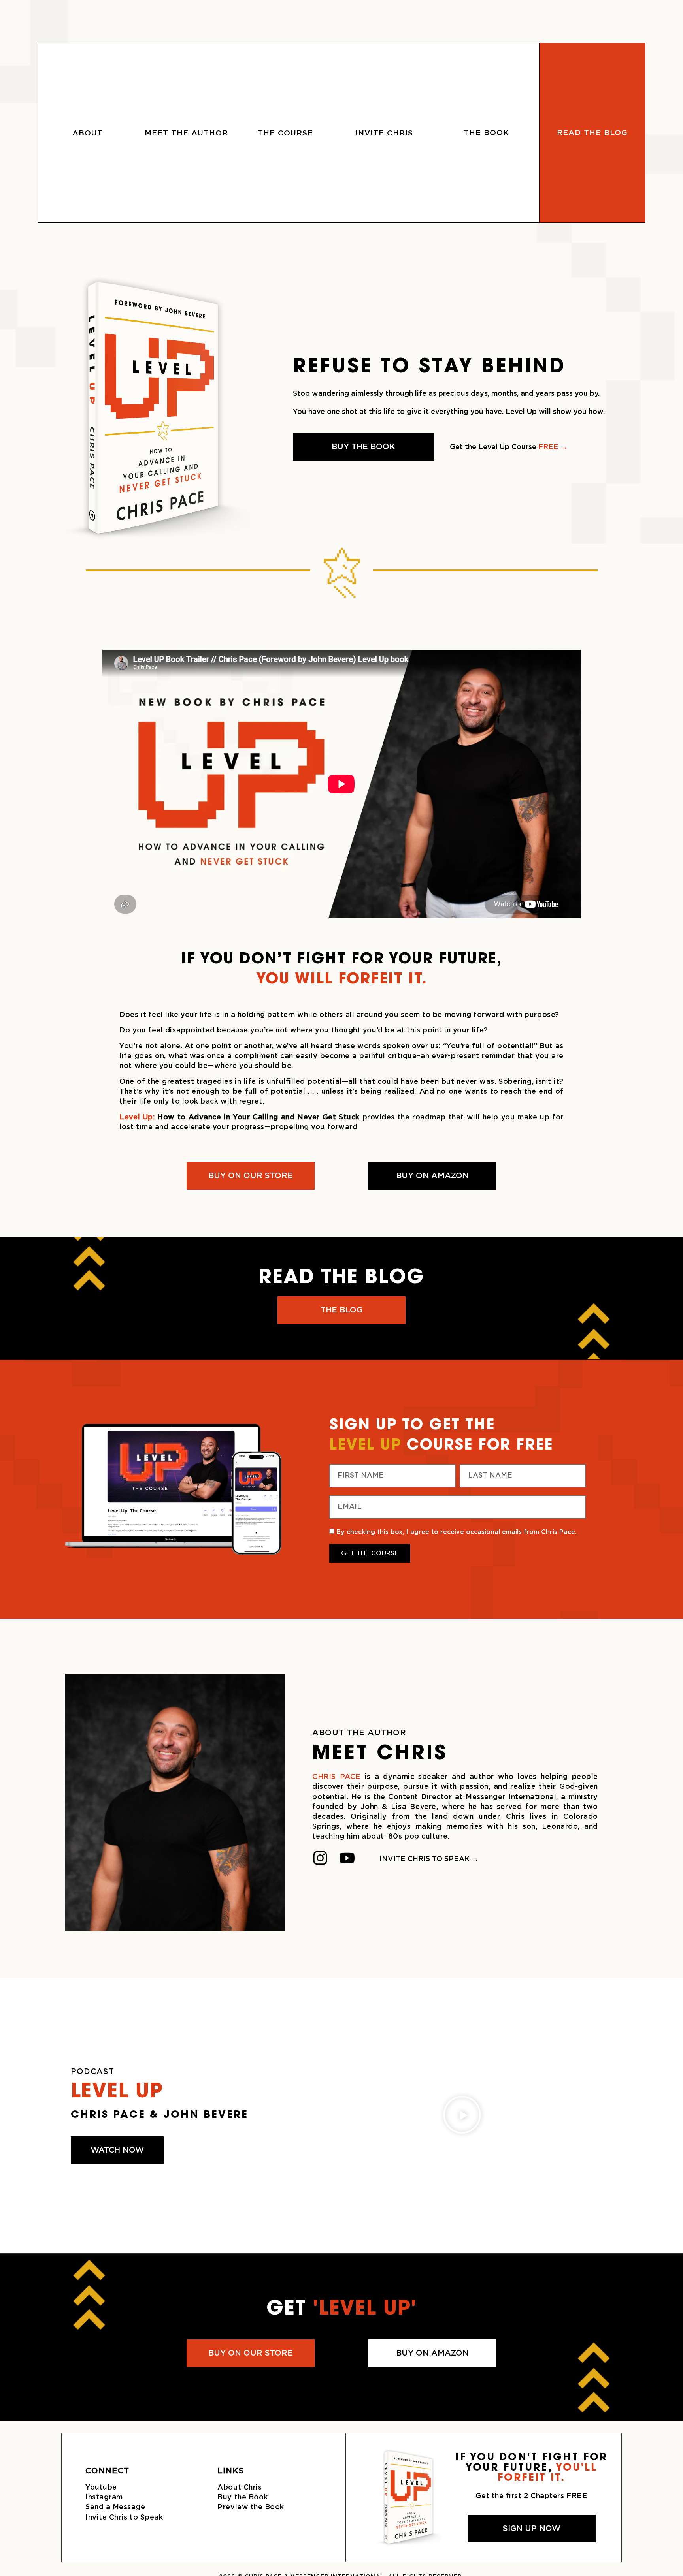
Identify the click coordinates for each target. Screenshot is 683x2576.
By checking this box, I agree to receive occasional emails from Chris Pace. (457, 1532)
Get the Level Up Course (509, 447)
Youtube (101, 2488)
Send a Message (115, 2507)
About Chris (240, 2488)
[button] (462, 2116)
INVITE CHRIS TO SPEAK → (429, 1859)
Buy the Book (242, 2497)
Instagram (104, 2497)
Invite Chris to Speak (124, 2518)
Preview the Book (251, 2507)
